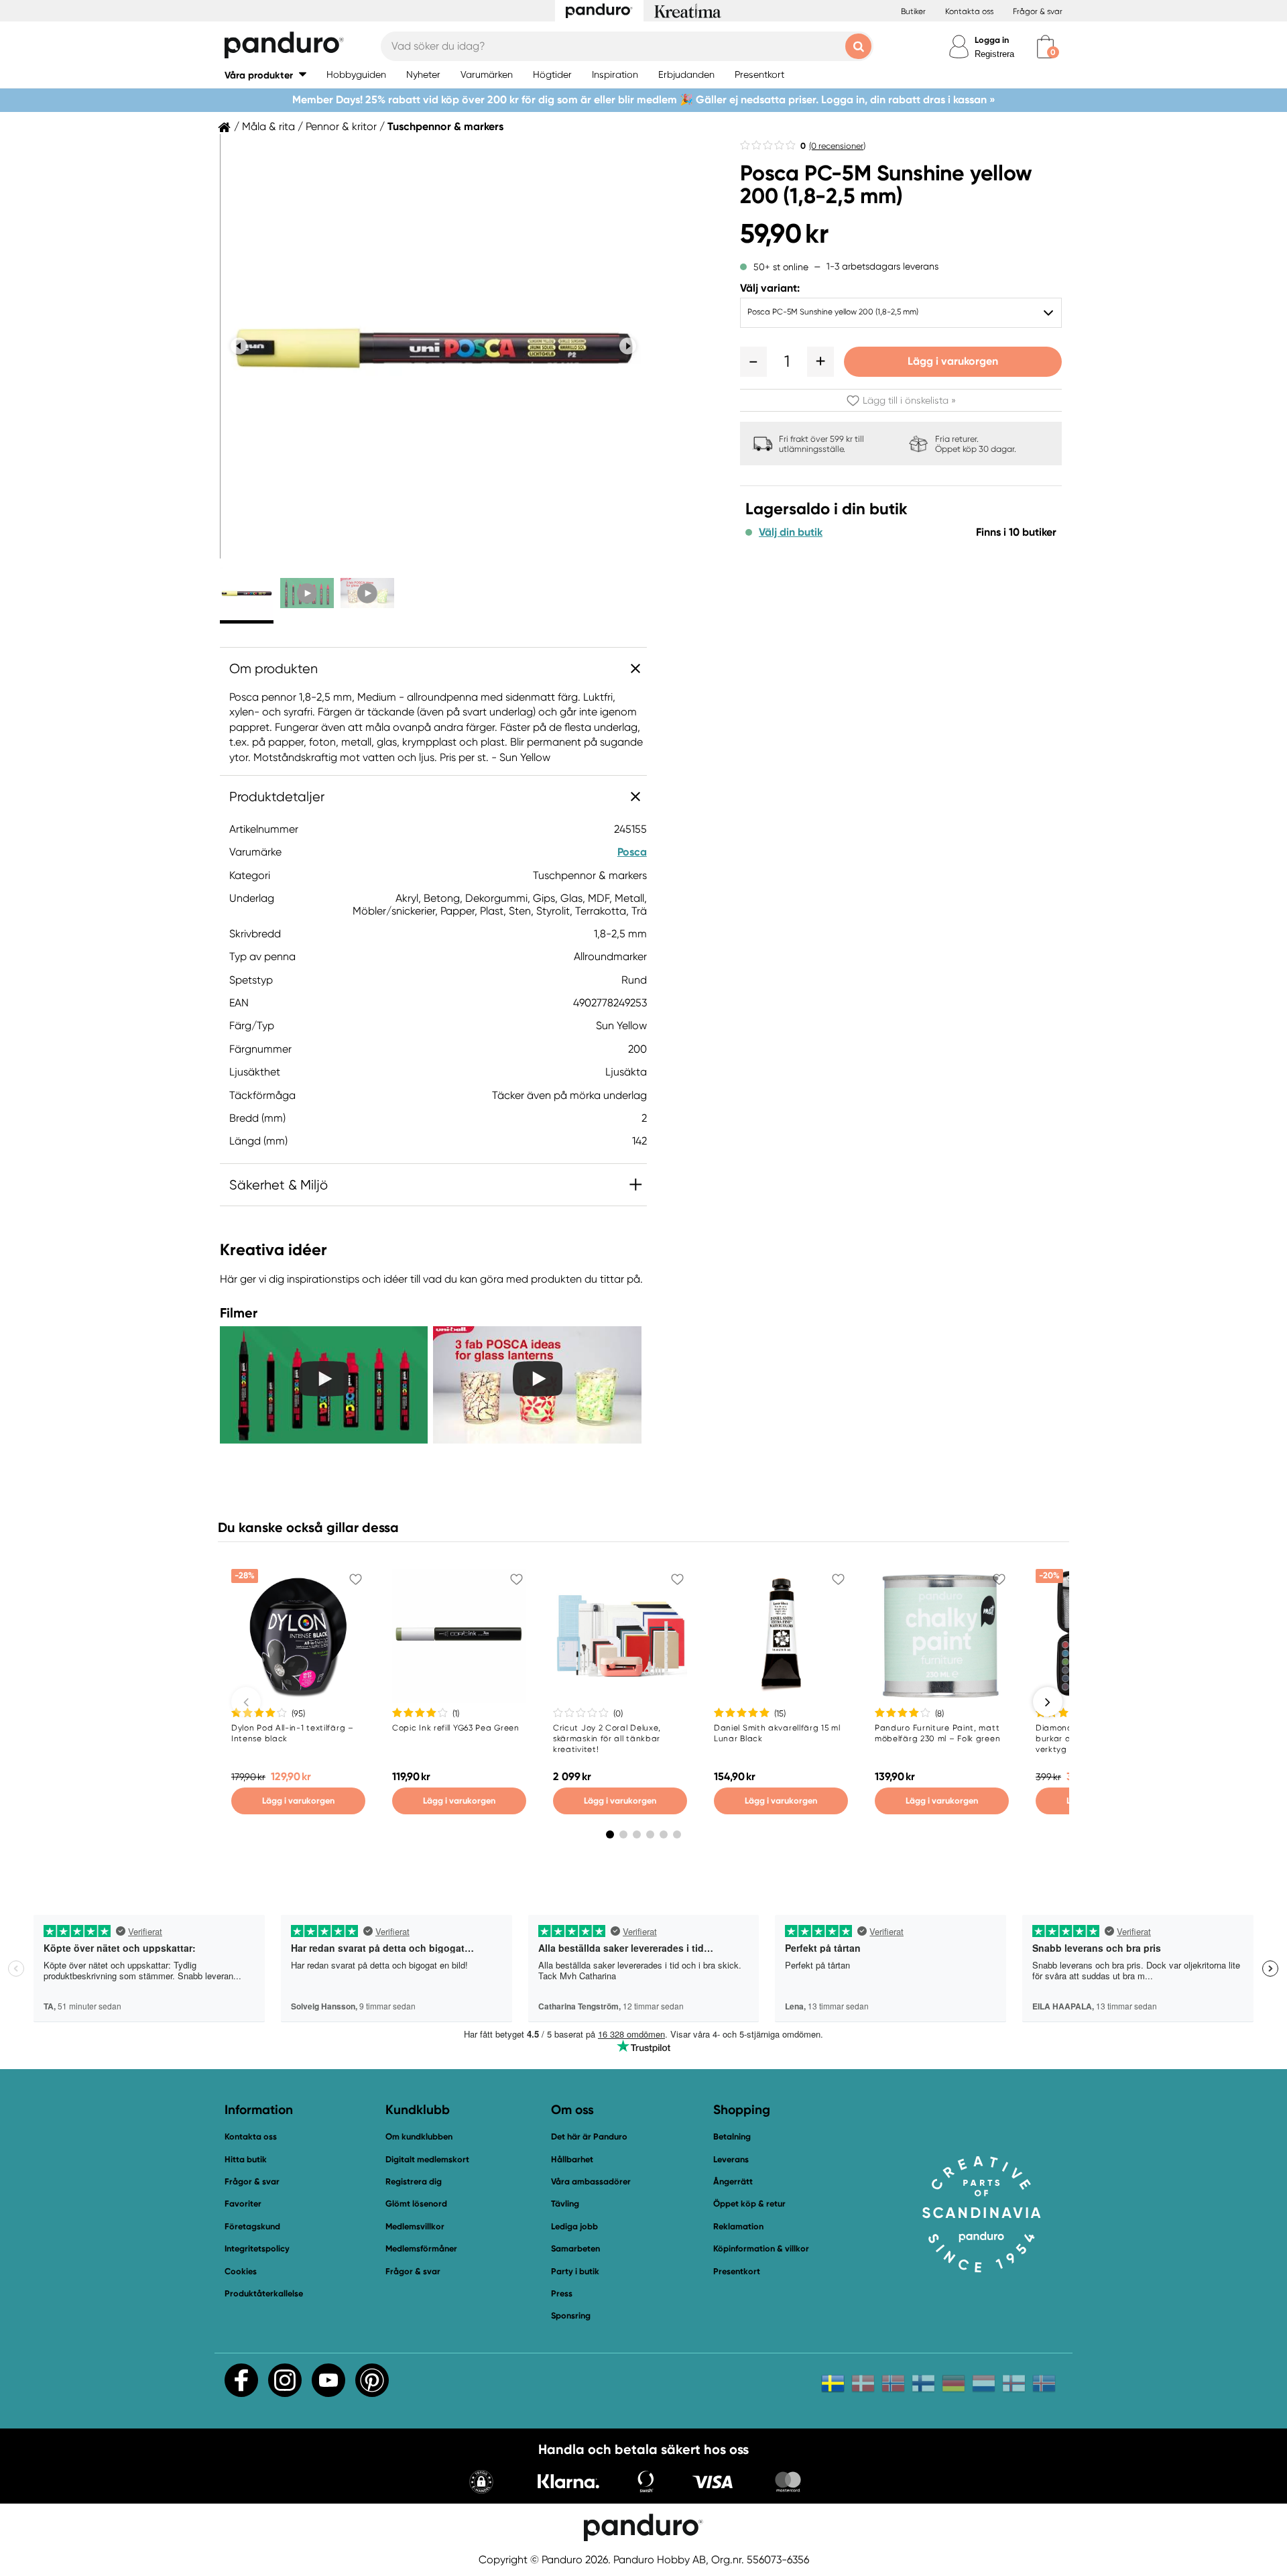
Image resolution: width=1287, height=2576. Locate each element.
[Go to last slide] (239, 346)
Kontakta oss (969, 11)
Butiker (913, 11)
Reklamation (738, 2226)
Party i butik (575, 2271)
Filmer (239, 1313)
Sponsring (571, 2316)
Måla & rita (268, 127)
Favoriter (243, 2204)
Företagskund (252, 2226)
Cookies (241, 2272)
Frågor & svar (1038, 11)
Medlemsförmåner (421, 2248)
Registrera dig (414, 2181)
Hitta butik (246, 2159)
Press (562, 2293)
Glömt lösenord (416, 2204)
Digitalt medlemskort (427, 2159)
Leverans (731, 2159)
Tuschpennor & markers (445, 127)
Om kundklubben (419, 2136)
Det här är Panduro (589, 2136)
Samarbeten (575, 2248)
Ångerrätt (733, 2181)
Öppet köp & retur (749, 2204)
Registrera (994, 54)
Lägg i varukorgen (953, 361)
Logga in (992, 40)
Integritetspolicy (257, 2248)
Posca (632, 852)
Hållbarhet (572, 2159)
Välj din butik (791, 532)
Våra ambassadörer (591, 2181)
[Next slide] (628, 346)
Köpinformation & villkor (761, 2248)
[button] (265, 75)
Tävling (565, 2204)
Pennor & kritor (341, 127)
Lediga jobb (574, 2226)
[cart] (1045, 47)
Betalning (732, 2136)
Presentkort (737, 2271)
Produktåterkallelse (264, 2293)
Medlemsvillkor (415, 2226)
